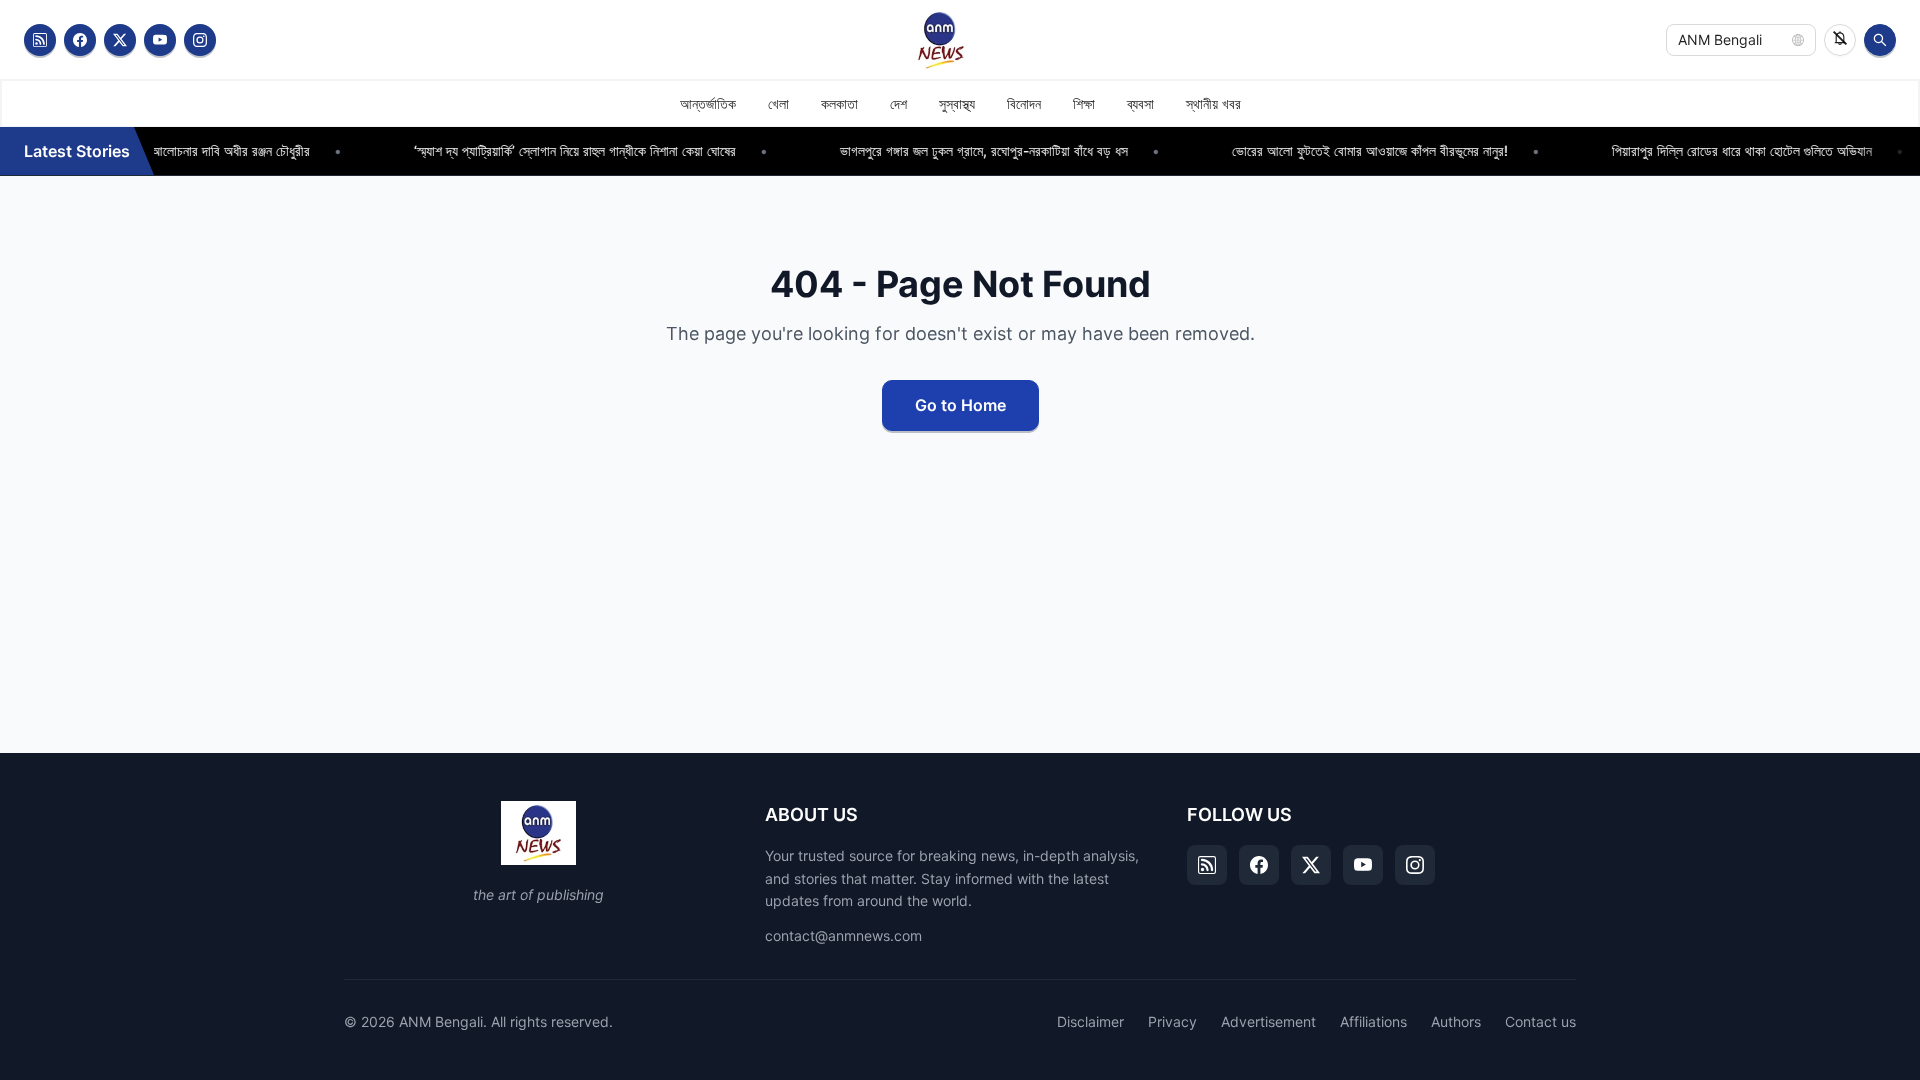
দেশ (898, 103)
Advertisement (1268, 1021)
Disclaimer (1090, 1021)
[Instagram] (200, 40)
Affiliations (1373, 1021)
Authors (1456, 1021)
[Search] (1880, 40)
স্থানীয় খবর (1213, 103)
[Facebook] (80, 40)
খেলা (778, 103)
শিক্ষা (1084, 103)
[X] (1311, 865)
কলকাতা (839, 103)
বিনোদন (1024, 103)
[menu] (960, 103)
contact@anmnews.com (843, 935)
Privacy (1172, 1021)
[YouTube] (160, 40)
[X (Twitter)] (120, 40)
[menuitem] (708, 104)
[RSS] (40, 40)
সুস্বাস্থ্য (957, 103)
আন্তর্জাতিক (708, 103)
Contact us (1540, 1021)
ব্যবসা (1140, 103)
